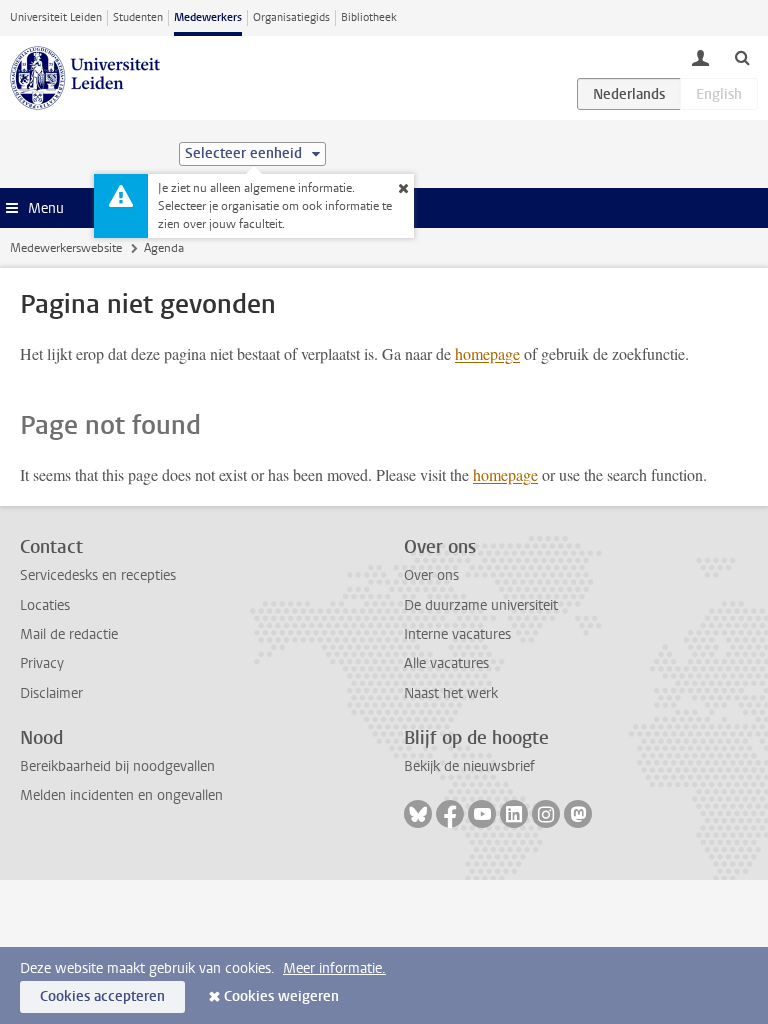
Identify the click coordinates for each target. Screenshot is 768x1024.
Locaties (45, 605)
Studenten (138, 17)
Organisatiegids (291, 17)
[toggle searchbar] (742, 57)
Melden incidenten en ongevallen (121, 795)
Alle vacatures (446, 663)
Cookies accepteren (102, 996)
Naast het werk (451, 693)
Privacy (42, 663)
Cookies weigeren (281, 996)
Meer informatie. (334, 968)
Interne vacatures (457, 634)
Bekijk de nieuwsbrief (469, 766)
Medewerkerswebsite (66, 248)
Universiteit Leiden (56, 17)
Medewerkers (208, 17)
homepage (487, 353)
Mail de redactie (69, 634)
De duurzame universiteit (481, 605)
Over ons (431, 575)
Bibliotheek (369, 17)
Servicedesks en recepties (98, 575)
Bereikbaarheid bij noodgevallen (117, 766)
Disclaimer (51, 693)
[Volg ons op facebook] (450, 814)
